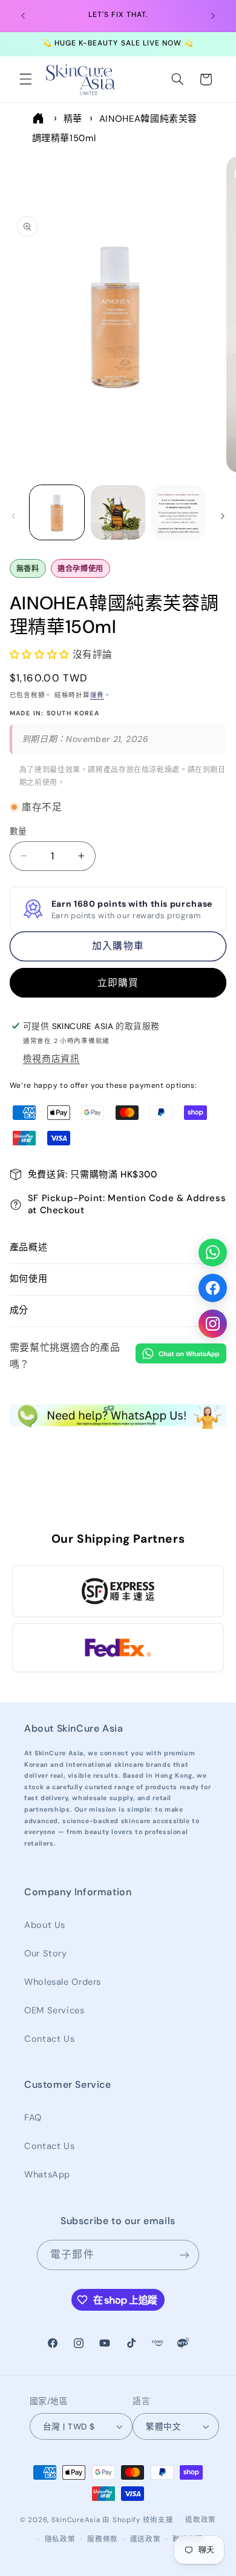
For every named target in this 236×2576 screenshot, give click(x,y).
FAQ (33, 2117)
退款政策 (201, 2520)
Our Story (46, 1953)
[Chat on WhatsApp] (181, 1356)
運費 (97, 695)
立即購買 (118, 983)
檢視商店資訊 (51, 1059)
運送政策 (146, 2539)
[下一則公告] (213, 16)
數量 (18, 831)
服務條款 (103, 2539)
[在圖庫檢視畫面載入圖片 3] (179, 512)
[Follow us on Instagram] (213, 1324)
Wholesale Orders (63, 1982)
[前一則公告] (23, 16)
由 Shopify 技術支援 (138, 2520)
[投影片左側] (13, 516)
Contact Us (49, 2039)
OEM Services (54, 2010)
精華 (73, 119)
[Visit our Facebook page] (213, 1288)
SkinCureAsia (76, 2520)
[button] (25, 79)
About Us (45, 1925)
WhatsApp (47, 2174)
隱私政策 (60, 2539)
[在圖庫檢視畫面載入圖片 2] (118, 512)
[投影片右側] (223, 516)
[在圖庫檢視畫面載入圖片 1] (57, 512)
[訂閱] (184, 2255)
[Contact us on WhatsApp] (213, 1252)
